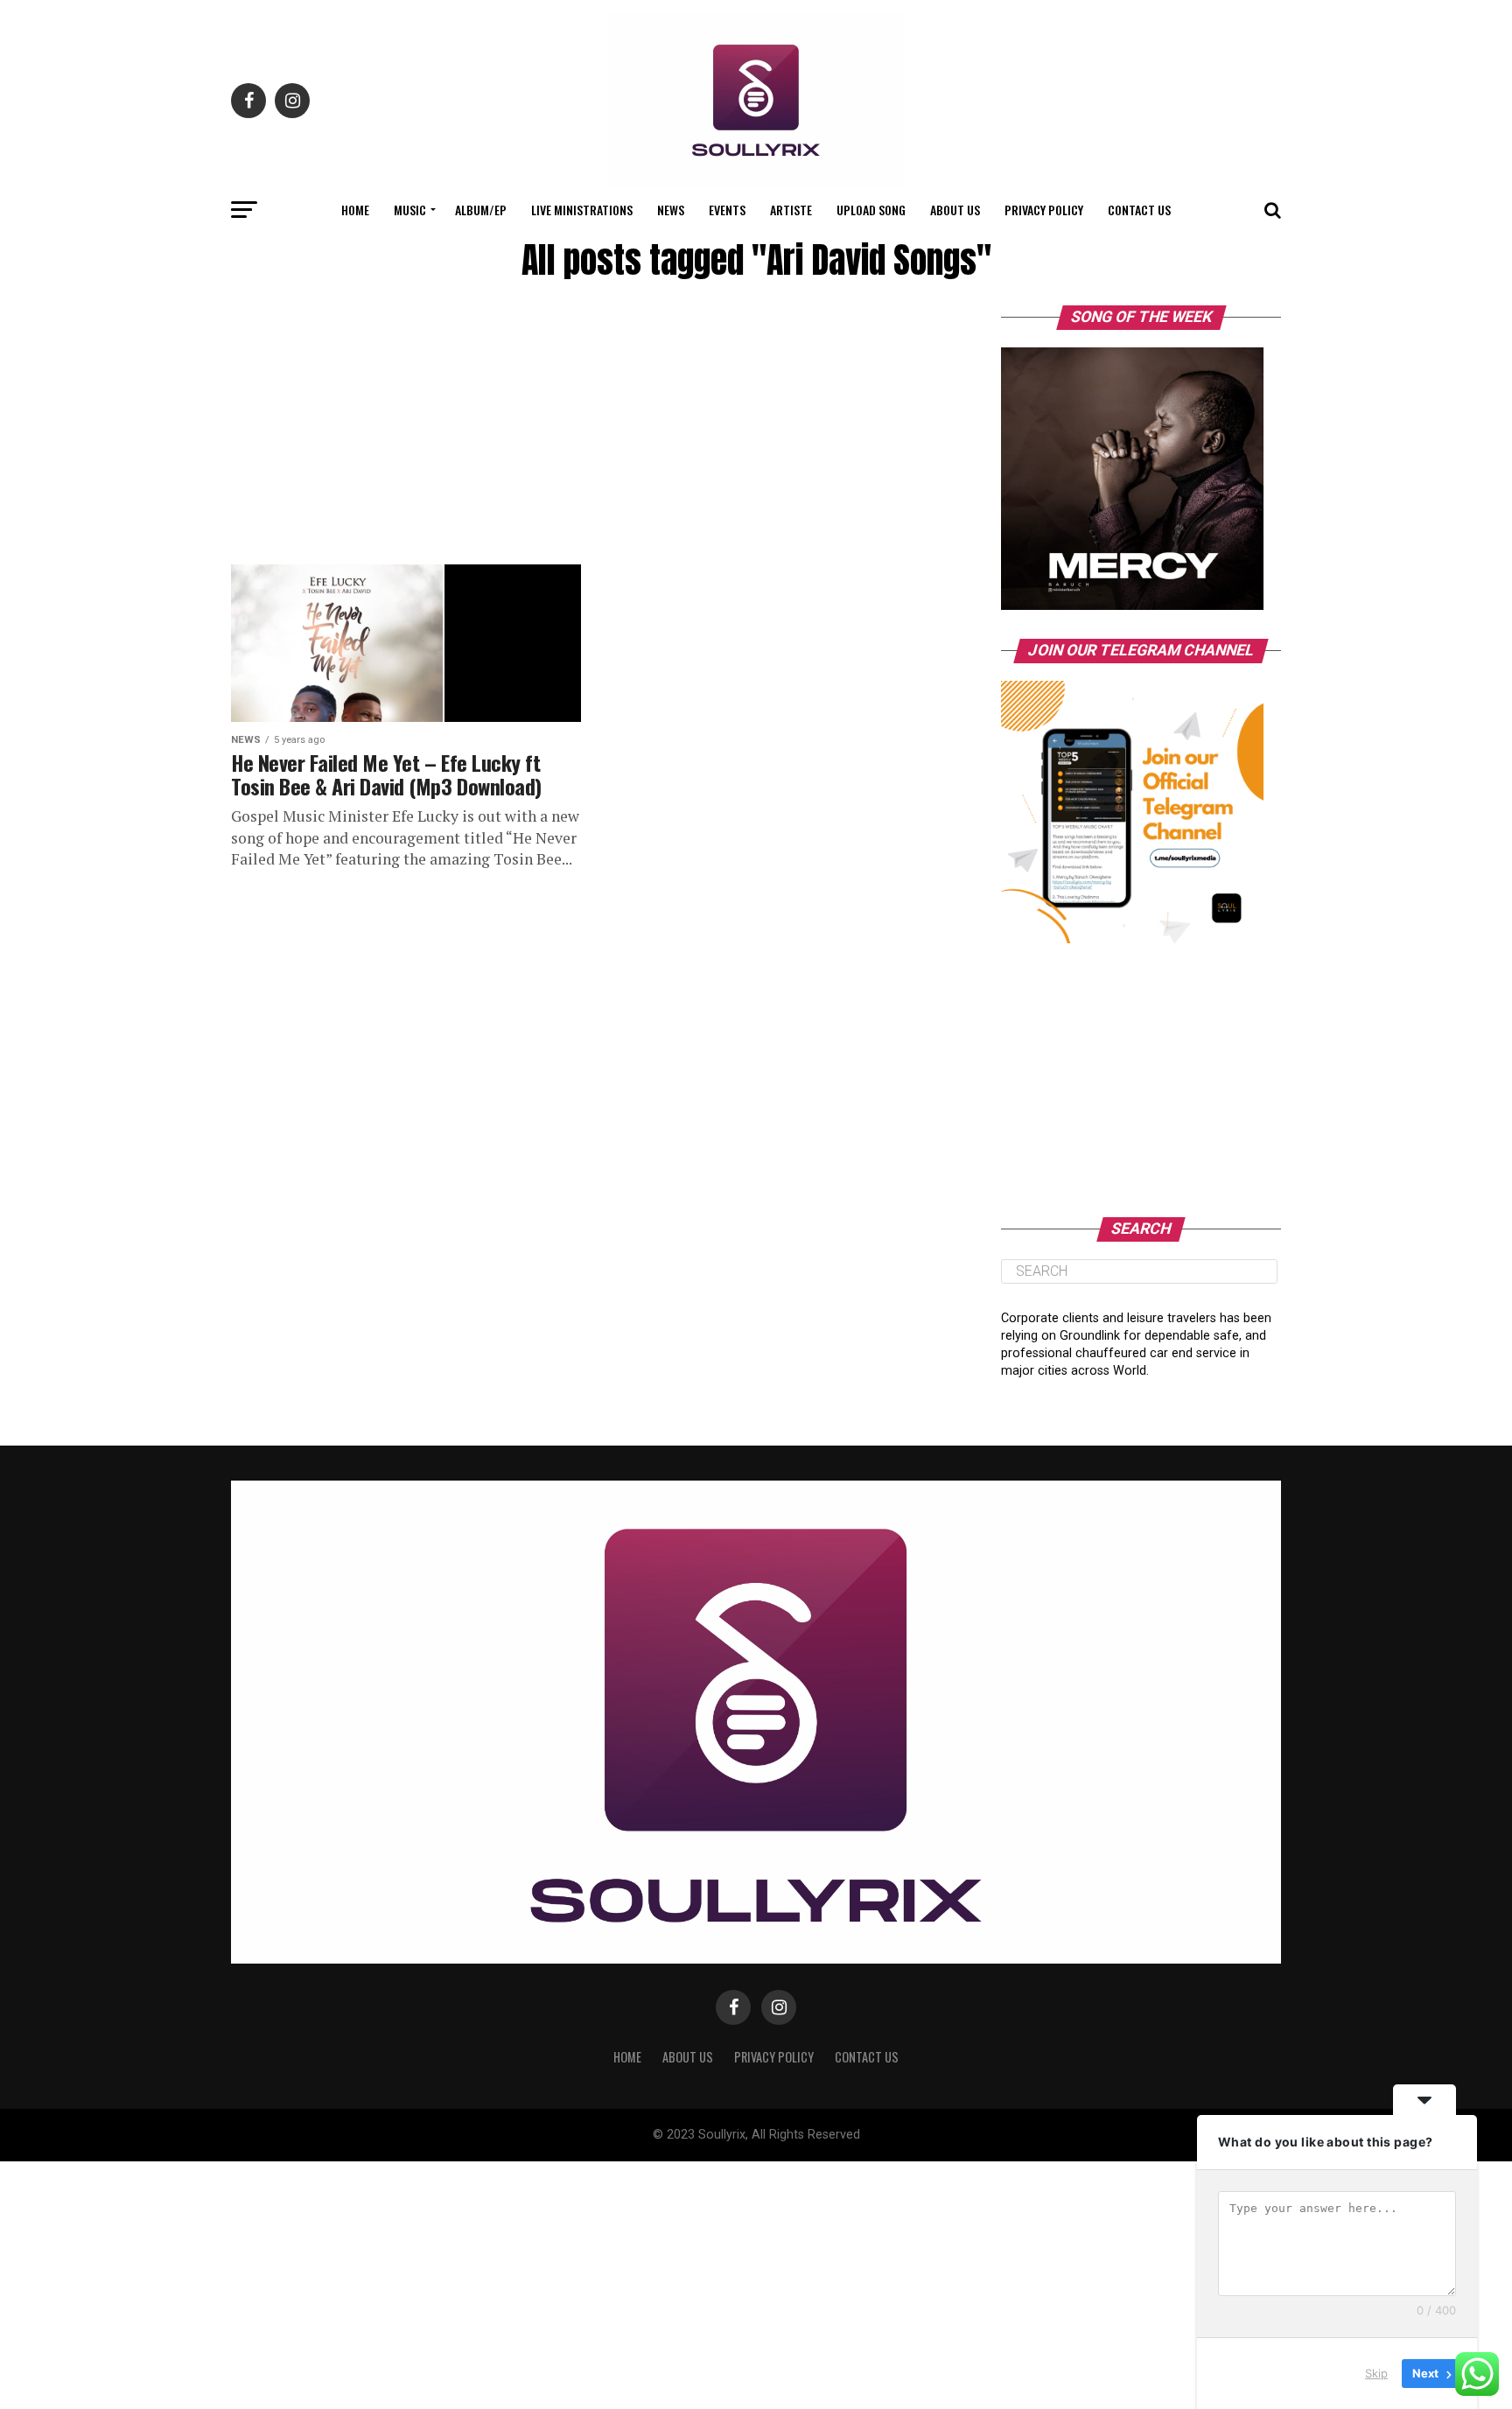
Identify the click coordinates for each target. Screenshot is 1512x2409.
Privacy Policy (1044, 210)
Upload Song (871, 210)
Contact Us (1139, 210)
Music (410, 210)
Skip (1376, 2373)
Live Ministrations (582, 210)
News (671, 210)
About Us (955, 210)
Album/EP (481, 210)
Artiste (791, 210)
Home (355, 210)
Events (727, 210)
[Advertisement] (581, 435)
